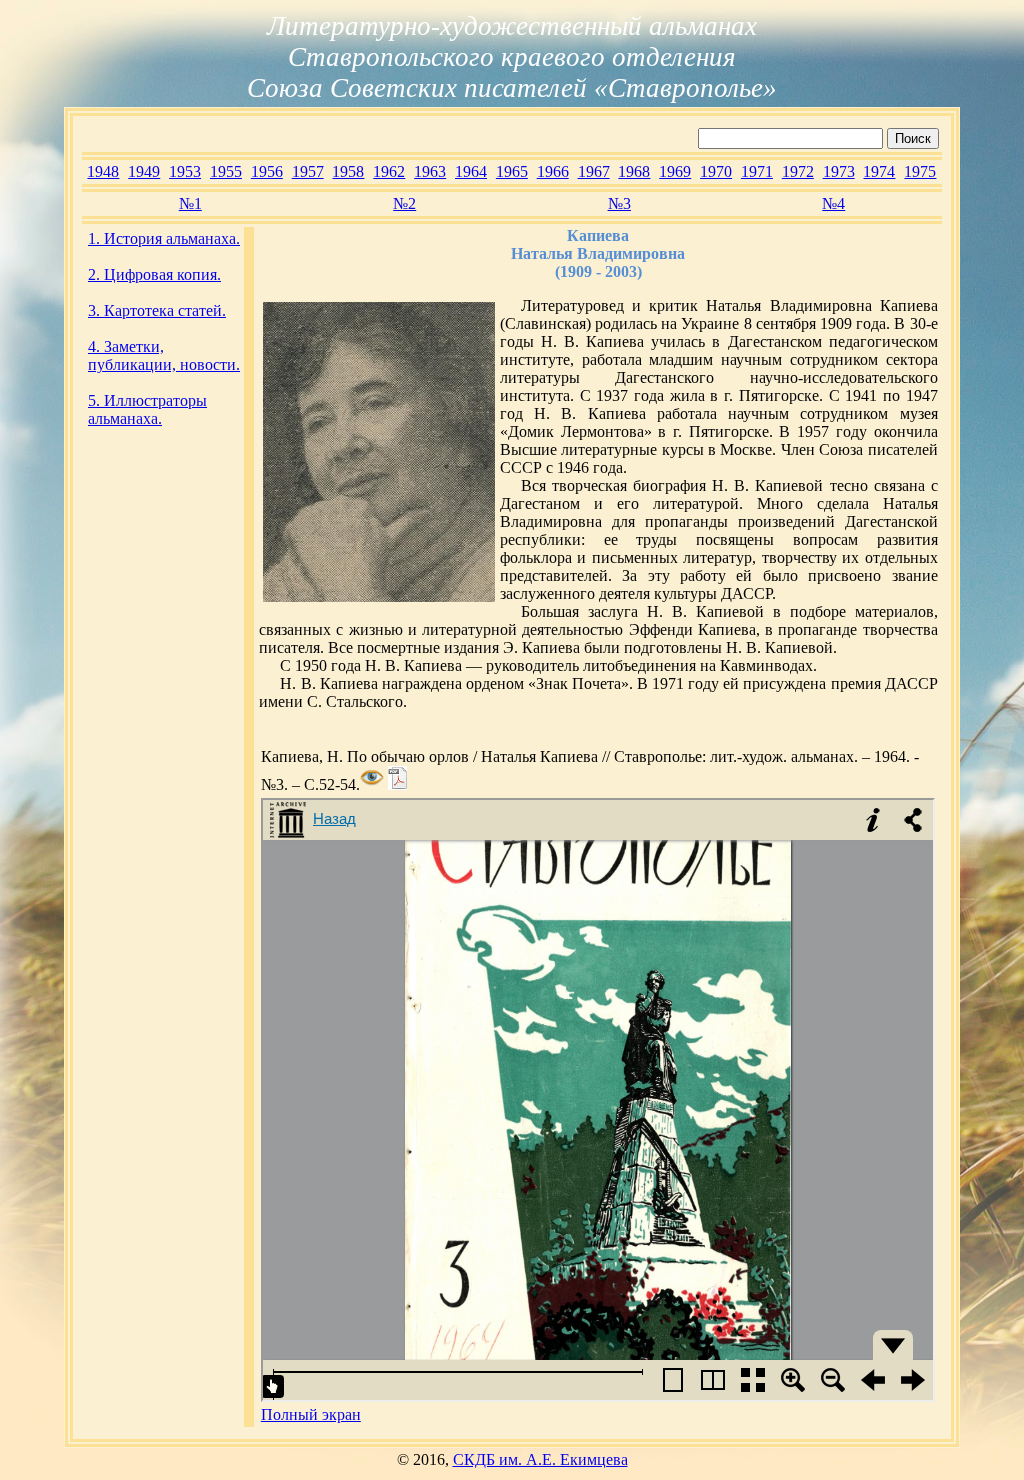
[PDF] (397, 784)
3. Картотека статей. (157, 310)
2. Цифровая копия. (154, 274)
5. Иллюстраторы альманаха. (147, 409)
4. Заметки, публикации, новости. (164, 355)
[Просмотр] (372, 784)
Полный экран (311, 1414)
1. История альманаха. (164, 238)
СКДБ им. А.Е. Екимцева (540, 1459)
